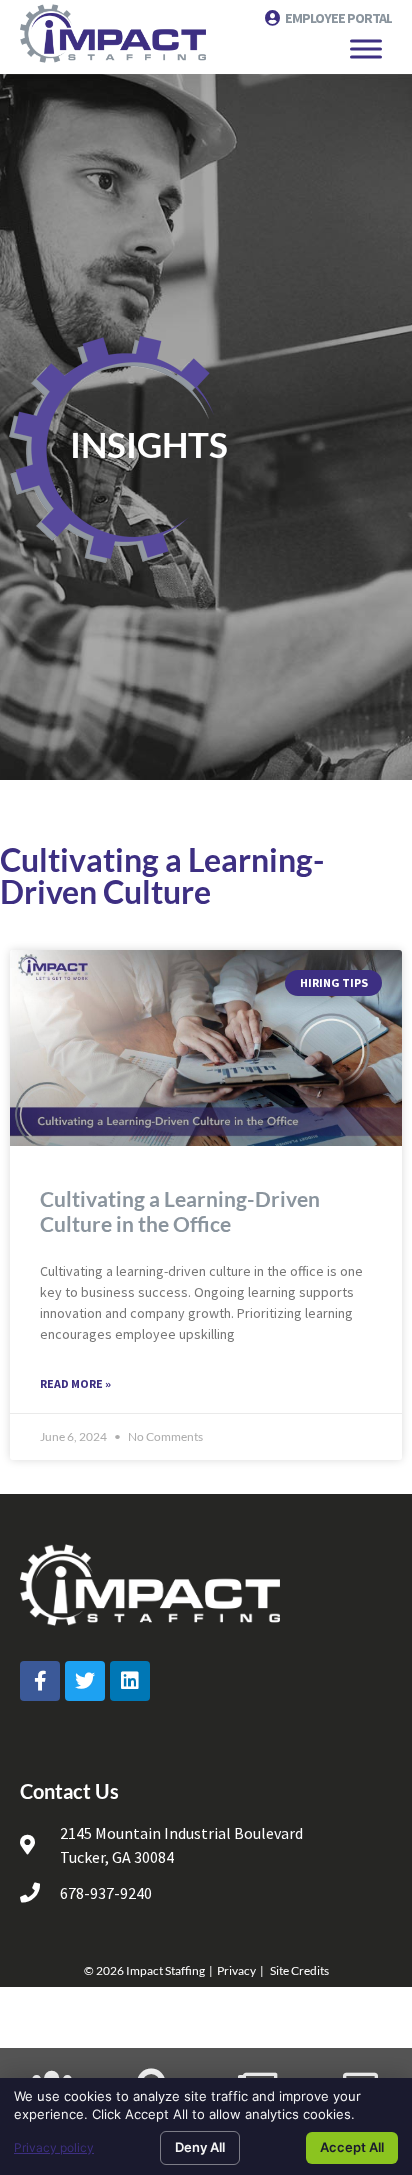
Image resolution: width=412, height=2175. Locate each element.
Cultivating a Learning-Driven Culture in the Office (180, 1211)
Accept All (352, 2147)
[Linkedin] (130, 1681)
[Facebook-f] (40, 1681)
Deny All (200, 2147)
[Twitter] (85, 1681)
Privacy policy (54, 2147)
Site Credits (299, 1970)
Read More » (75, 1383)
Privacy (236, 1970)
